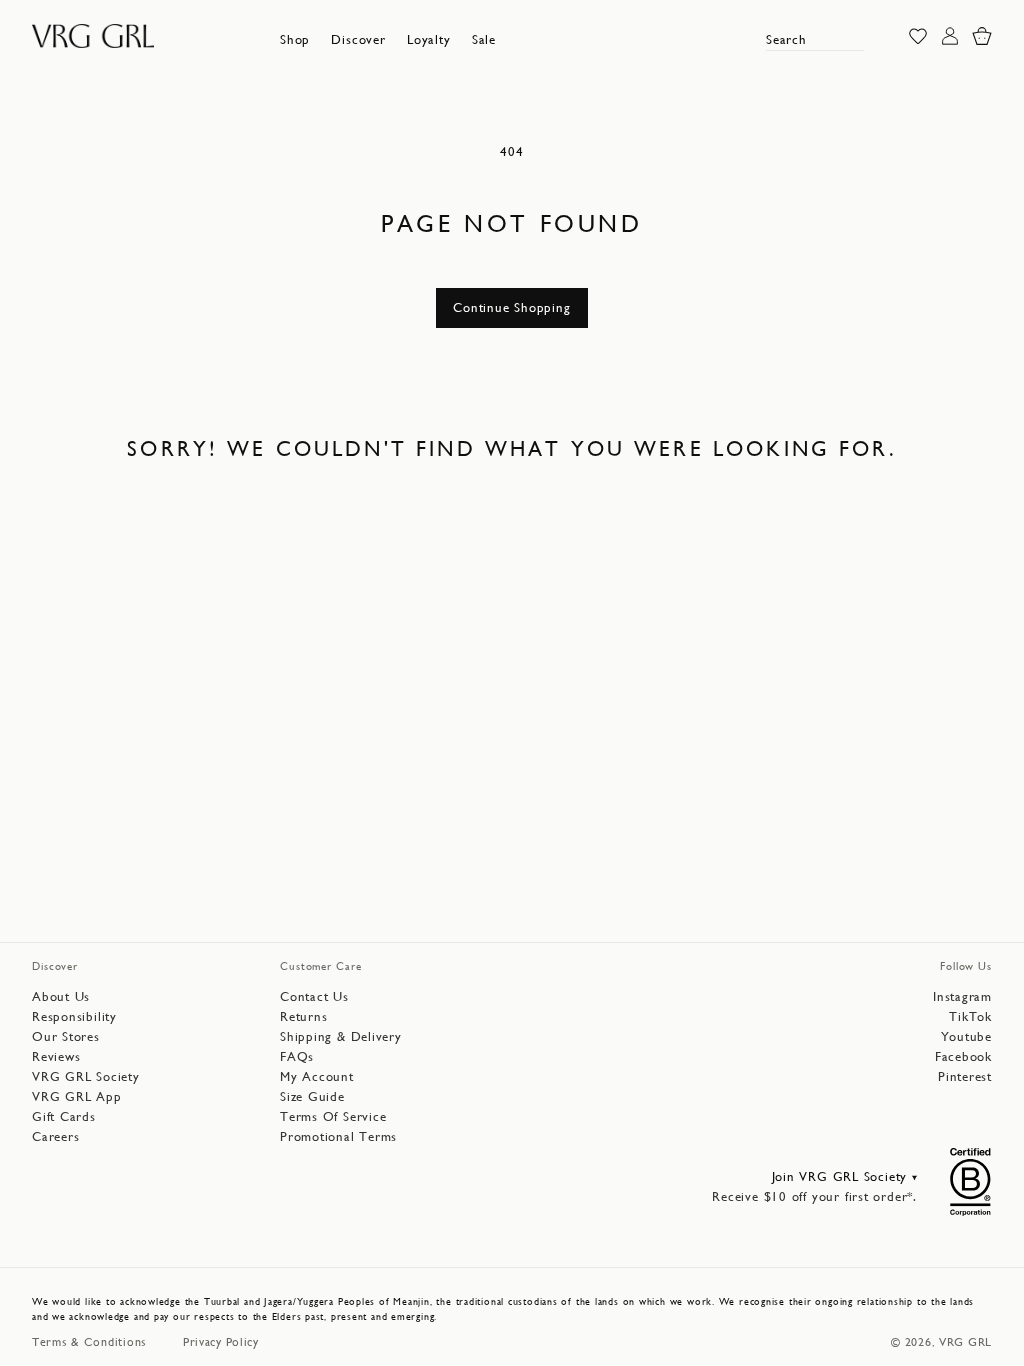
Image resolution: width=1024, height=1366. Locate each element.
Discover (358, 39)
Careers (55, 1136)
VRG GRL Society (86, 1076)
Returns (303, 1016)
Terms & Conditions (89, 1342)
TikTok (970, 1016)
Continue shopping (511, 307)
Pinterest (965, 1076)
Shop (295, 39)
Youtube (966, 1036)
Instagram (962, 996)
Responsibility (74, 1016)
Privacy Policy (221, 1342)
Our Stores (66, 1036)
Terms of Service (333, 1116)
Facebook (963, 1056)
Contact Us (314, 996)
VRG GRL (965, 1342)
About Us (61, 996)
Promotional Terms (338, 1136)
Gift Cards (64, 1116)
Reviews (56, 1056)
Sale (484, 39)
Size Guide (312, 1096)
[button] (295, 40)
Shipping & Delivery (341, 1036)
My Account (317, 1076)
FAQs (297, 1056)
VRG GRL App (77, 1096)
